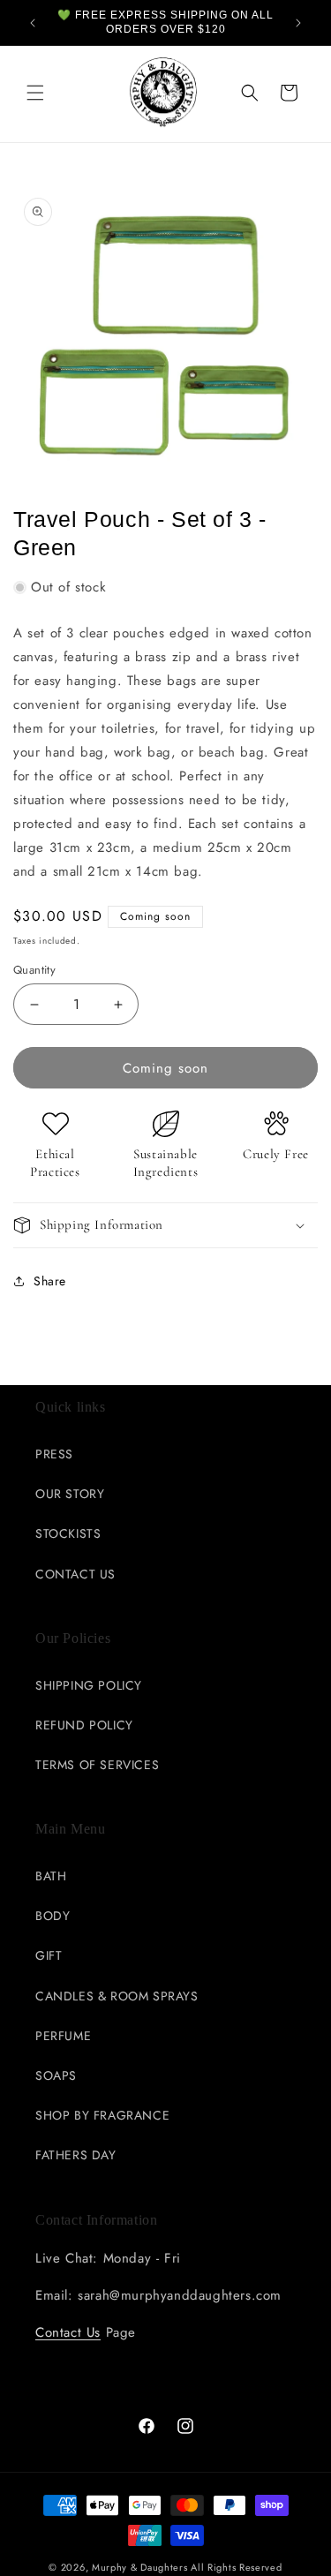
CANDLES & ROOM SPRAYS (117, 1996)
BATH (51, 1876)
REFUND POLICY (84, 1725)
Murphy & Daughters (140, 2567)
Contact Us (68, 2332)
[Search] (250, 93)
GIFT (49, 1955)
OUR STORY (70, 1494)
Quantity (34, 970)
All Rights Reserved (236, 2567)
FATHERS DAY (76, 2155)
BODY (53, 1916)
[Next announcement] (298, 23)
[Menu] (35, 93)
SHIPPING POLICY (89, 1685)
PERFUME (63, 2036)
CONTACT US (75, 1574)
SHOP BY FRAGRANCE (102, 2115)
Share (50, 1281)
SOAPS (56, 2075)
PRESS (54, 1454)
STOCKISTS (68, 1533)
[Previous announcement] (33, 23)
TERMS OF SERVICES (97, 1765)
